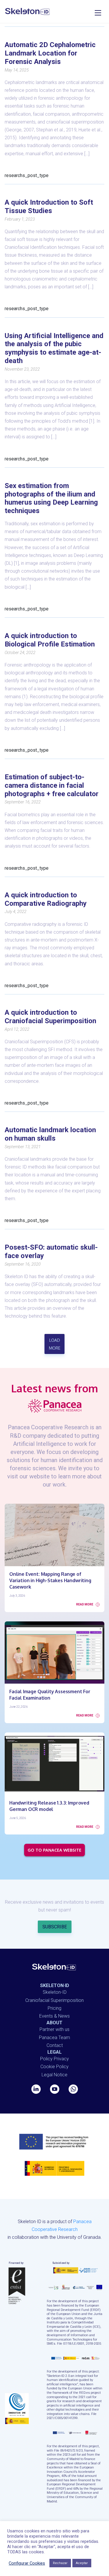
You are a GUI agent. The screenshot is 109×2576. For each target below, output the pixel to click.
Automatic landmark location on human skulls (50, 1134)
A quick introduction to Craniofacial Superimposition (50, 1017)
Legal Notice (54, 2075)
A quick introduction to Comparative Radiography (46, 899)
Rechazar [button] (60, 2563)
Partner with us (54, 2029)
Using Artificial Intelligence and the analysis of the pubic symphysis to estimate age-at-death (54, 348)
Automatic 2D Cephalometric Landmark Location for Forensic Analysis (50, 53)
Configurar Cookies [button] (27, 2563)
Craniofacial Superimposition (54, 2000)
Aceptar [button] (82, 2563)
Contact (55, 2045)
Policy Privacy (54, 2059)
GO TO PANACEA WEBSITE (54, 1850)
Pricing (54, 2008)
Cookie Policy (54, 2067)
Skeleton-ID (55, 1992)
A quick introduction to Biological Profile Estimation (50, 640)
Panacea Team (54, 2038)
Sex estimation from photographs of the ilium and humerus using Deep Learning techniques (51, 498)
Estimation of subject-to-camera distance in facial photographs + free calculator (52, 785)
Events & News (54, 2016)
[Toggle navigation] (98, 12)
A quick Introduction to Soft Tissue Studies (49, 207)
